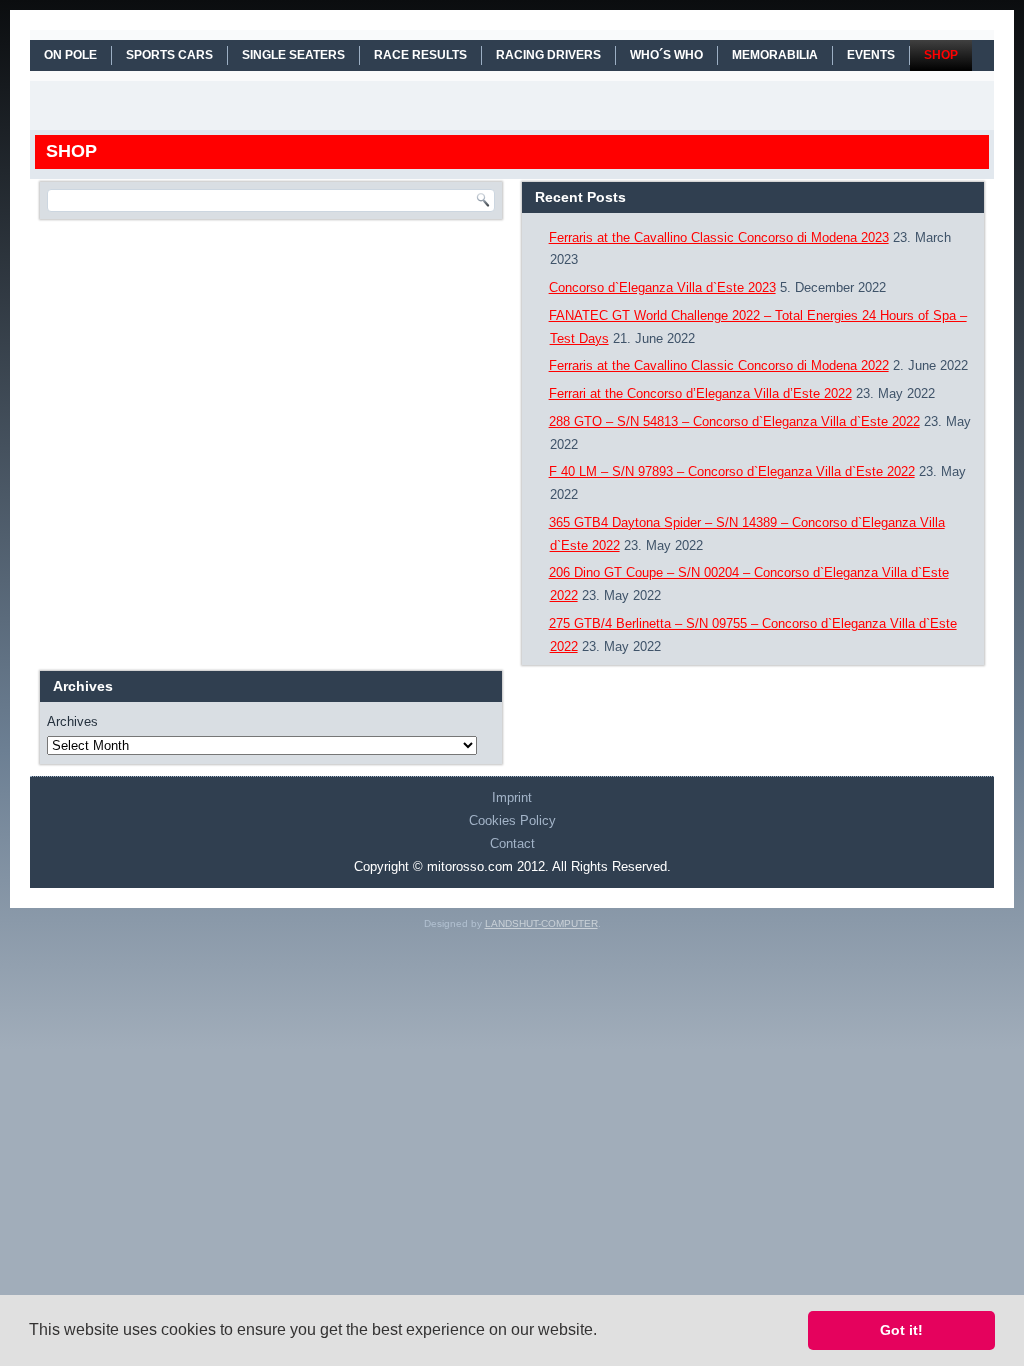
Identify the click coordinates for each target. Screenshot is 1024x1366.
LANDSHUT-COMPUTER (541, 923)
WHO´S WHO (666, 55)
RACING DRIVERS (548, 55)
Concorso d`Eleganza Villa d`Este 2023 (662, 287)
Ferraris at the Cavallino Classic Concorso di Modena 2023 (719, 237)
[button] (604, 1332)
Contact (512, 843)
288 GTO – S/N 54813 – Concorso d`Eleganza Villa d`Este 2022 (734, 421)
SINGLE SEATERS (293, 55)
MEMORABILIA (775, 55)
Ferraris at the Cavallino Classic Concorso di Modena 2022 (719, 365)
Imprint (512, 797)
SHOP (941, 55)
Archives (72, 721)
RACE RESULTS (420, 55)
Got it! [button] (901, 1330)
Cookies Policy (512, 820)
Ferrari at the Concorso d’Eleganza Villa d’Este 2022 (700, 393)
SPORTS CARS (169, 55)
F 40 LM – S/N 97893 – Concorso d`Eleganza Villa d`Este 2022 (732, 471)
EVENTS (871, 55)
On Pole (70, 55)
